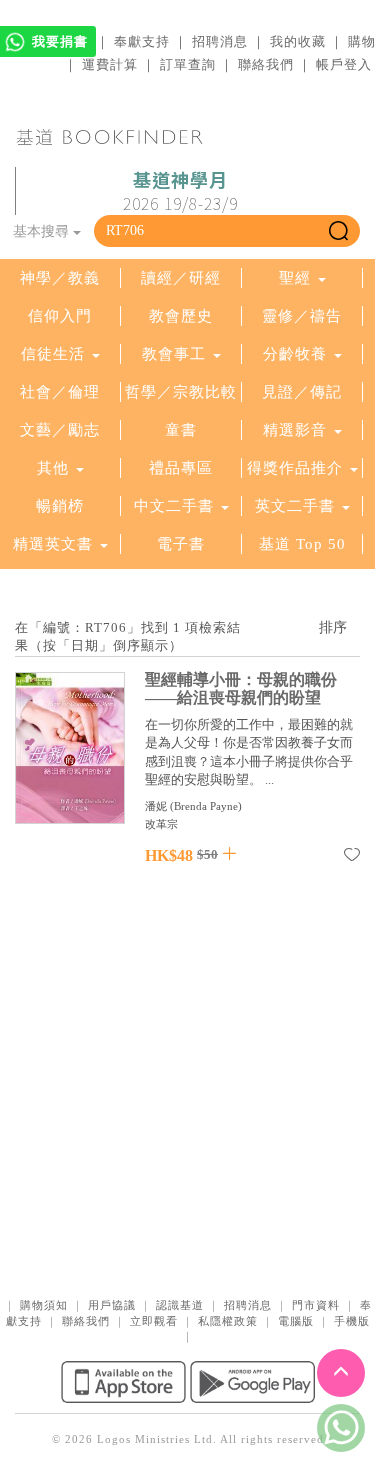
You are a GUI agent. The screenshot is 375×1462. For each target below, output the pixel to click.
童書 (181, 430)
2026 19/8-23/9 (180, 192)
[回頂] (341, 1373)
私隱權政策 (228, 1321)
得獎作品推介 (295, 468)
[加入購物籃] (229, 853)
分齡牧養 (295, 354)
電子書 (181, 544)
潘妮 (156, 806)
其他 (53, 468)
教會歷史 (181, 316)
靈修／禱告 (302, 316)
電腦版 (296, 1321)
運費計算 (110, 64)
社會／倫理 (60, 392)
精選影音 (295, 430)
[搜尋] (338, 231)
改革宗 (161, 824)
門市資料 (316, 1305)
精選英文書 (55, 544)
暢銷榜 (60, 506)
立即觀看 (154, 1321)
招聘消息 (220, 41)
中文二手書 (176, 506)
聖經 (295, 278)
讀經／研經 (181, 278)
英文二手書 (297, 506)
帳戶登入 (344, 64)
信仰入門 (60, 316)
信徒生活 (53, 354)
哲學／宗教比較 (181, 392)
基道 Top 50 (302, 544)
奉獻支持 (142, 41)
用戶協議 (112, 1305)
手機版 (352, 1321)
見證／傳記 (302, 392)
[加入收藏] (352, 858)
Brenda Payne (206, 806)
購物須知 (44, 1305)
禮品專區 (181, 468)
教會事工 (174, 354)
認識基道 (180, 1305)
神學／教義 (60, 278)
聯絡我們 (266, 64)
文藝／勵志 (60, 430)
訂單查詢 (188, 64)
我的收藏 (298, 41)
